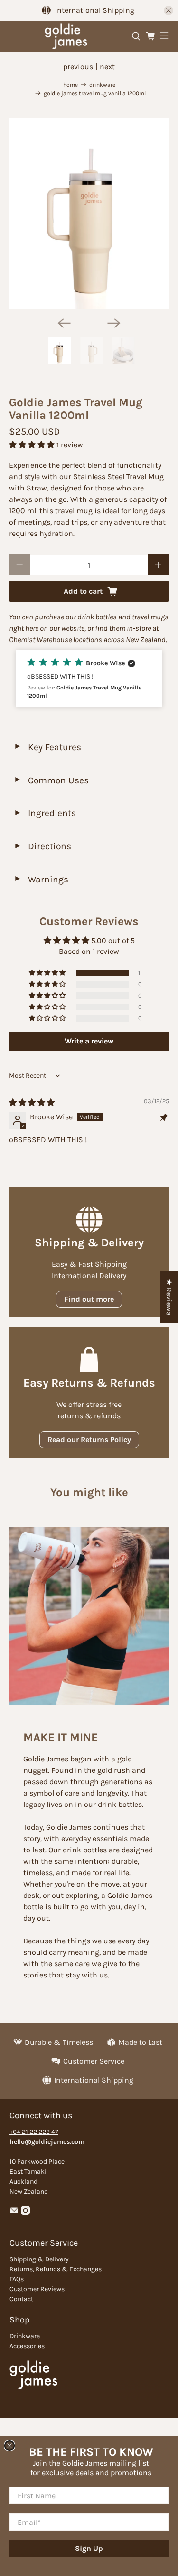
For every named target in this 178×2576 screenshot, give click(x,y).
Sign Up (89, 2548)
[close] (9, 2446)
